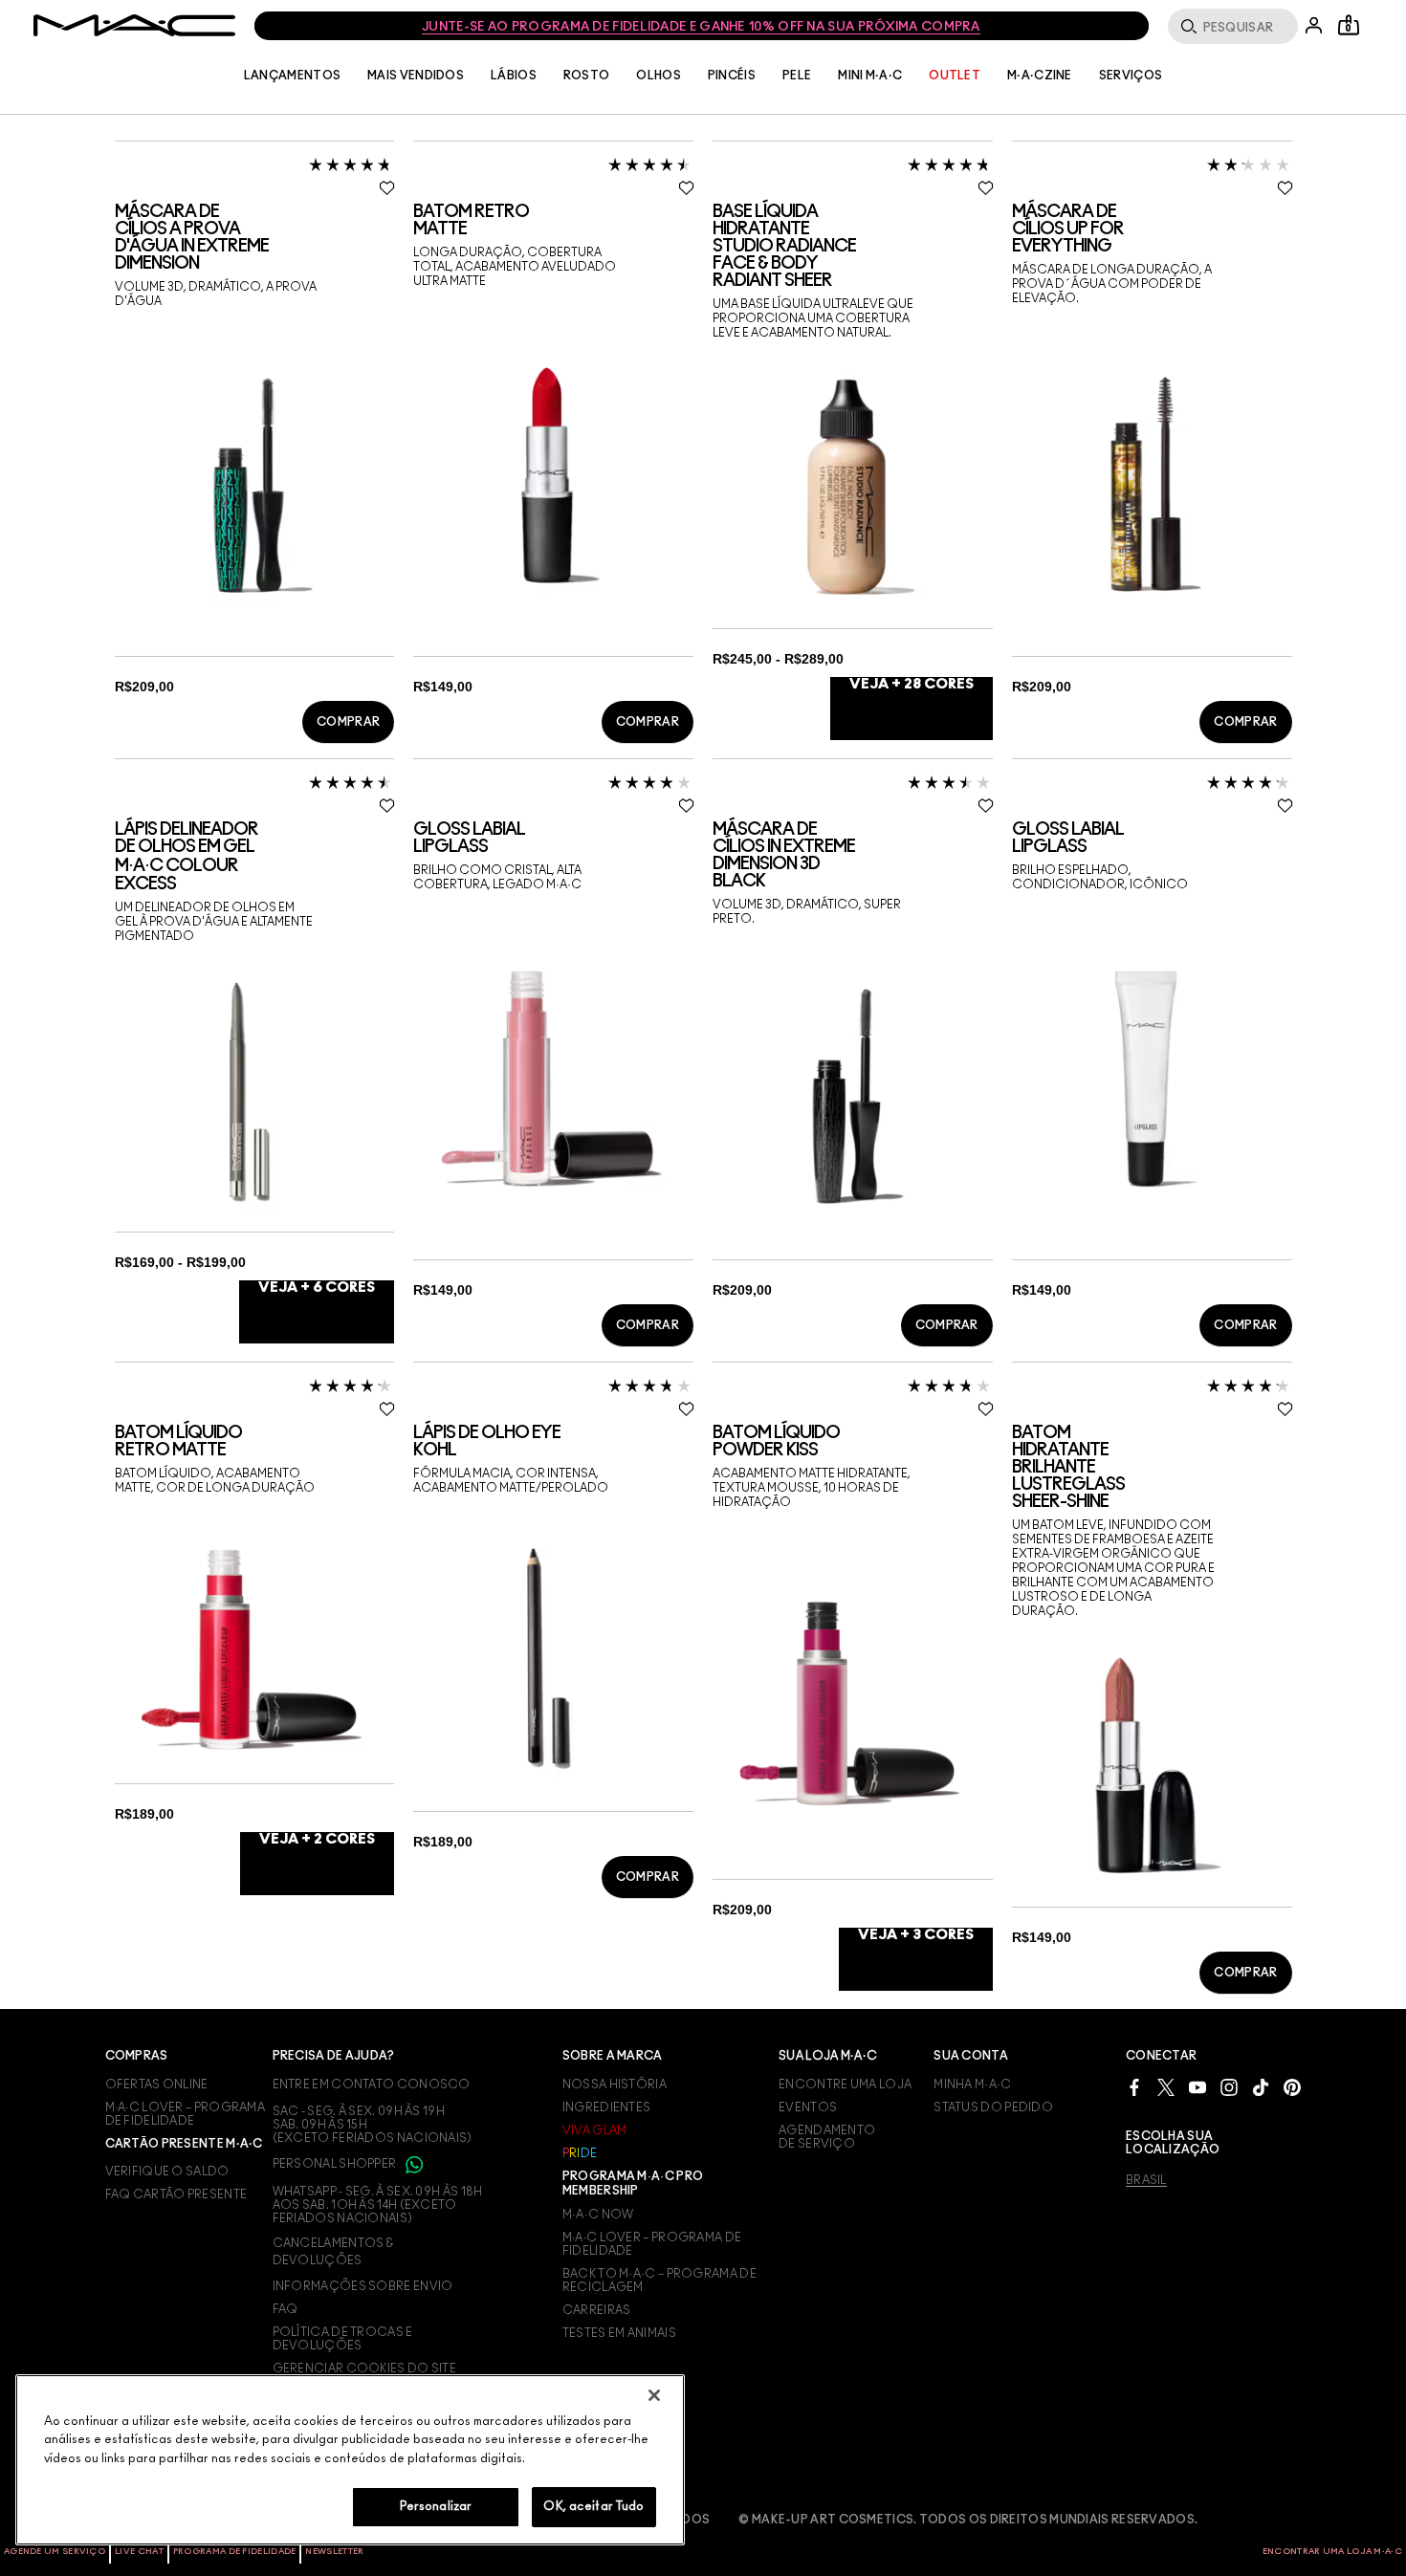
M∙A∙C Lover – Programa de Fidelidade (652, 2244)
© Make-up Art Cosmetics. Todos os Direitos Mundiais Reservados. (968, 2520)
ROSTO (587, 76)
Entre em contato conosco (372, 2085)
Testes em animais (619, 2333)
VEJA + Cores (912, 684)
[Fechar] (654, 2395)
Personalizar (436, 2507)
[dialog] (255, 238)
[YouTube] (1197, 2087)
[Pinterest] (1292, 2087)
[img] (249, 484)
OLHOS (659, 76)
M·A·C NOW (598, 2215)
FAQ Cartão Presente (176, 2194)
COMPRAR (348, 722)
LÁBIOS (514, 76)
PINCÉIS (732, 76)
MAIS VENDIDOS (416, 76)
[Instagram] (1229, 2087)
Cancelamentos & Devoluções (333, 2252)
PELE (797, 76)
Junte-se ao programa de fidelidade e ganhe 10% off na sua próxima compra (701, 27)
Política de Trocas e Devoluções (343, 2339)
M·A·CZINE (1040, 76)
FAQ (286, 2309)
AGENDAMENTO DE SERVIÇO (827, 2137)
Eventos (808, 2107)
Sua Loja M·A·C (828, 2056)
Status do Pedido (993, 2107)
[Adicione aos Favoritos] (387, 187)
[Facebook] (1134, 2087)
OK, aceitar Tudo (593, 2507)
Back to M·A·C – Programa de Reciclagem (659, 2281)
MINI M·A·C (870, 76)
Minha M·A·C (972, 2085)
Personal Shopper (336, 2164)
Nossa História (615, 2085)
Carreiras (597, 2310)
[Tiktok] (1261, 2087)
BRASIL (1146, 2180)
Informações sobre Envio (363, 2286)
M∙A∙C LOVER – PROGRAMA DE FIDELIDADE (186, 2114)
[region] (350, 2460)
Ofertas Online (157, 2085)
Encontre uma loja (845, 2085)
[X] (1166, 2087)
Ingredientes (607, 2107)
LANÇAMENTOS (292, 76)
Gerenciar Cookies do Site (365, 2369)
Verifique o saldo (167, 2172)
